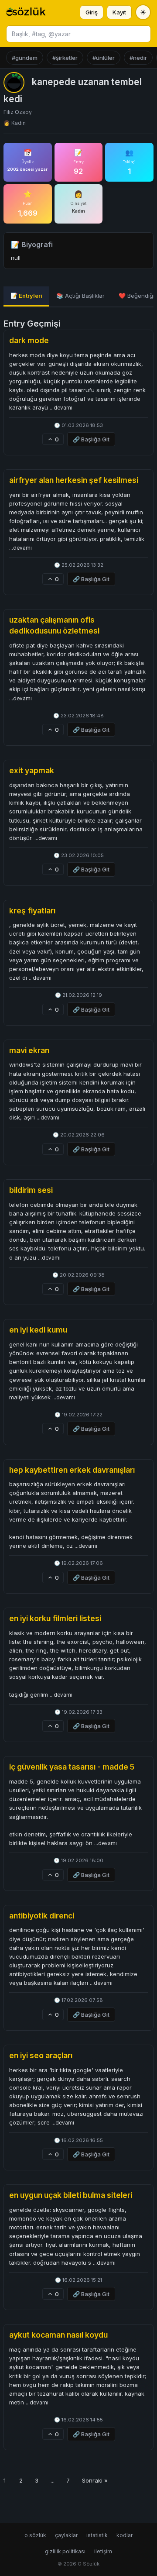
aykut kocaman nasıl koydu (58, 2335)
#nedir (138, 58)
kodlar (125, 2535)
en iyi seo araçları (41, 2055)
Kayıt (119, 12)
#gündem (25, 58)
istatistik (97, 2535)
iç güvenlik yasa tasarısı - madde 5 (72, 1767)
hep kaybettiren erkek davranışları (72, 1470)
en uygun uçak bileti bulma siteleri (71, 2195)
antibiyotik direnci (42, 1916)
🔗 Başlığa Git (91, 439)
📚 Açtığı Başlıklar (80, 296)
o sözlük (35, 2535)
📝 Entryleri (26, 296)
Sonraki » (95, 2480)
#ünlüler (104, 58)
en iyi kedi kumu (38, 1330)
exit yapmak (32, 770)
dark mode (29, 340)
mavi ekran (29, 1050)
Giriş (92, 12)
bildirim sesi (31, 1190)
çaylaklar (66, 2535)
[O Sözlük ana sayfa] (26, 12)
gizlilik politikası (65, 2551)
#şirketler (65, 58)
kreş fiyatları (32, 911)
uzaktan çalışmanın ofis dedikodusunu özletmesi (54, 625)
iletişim (103, 2551)
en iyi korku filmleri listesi (55, 1618)
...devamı (61, 408)
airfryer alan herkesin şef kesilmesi (74, 480)
